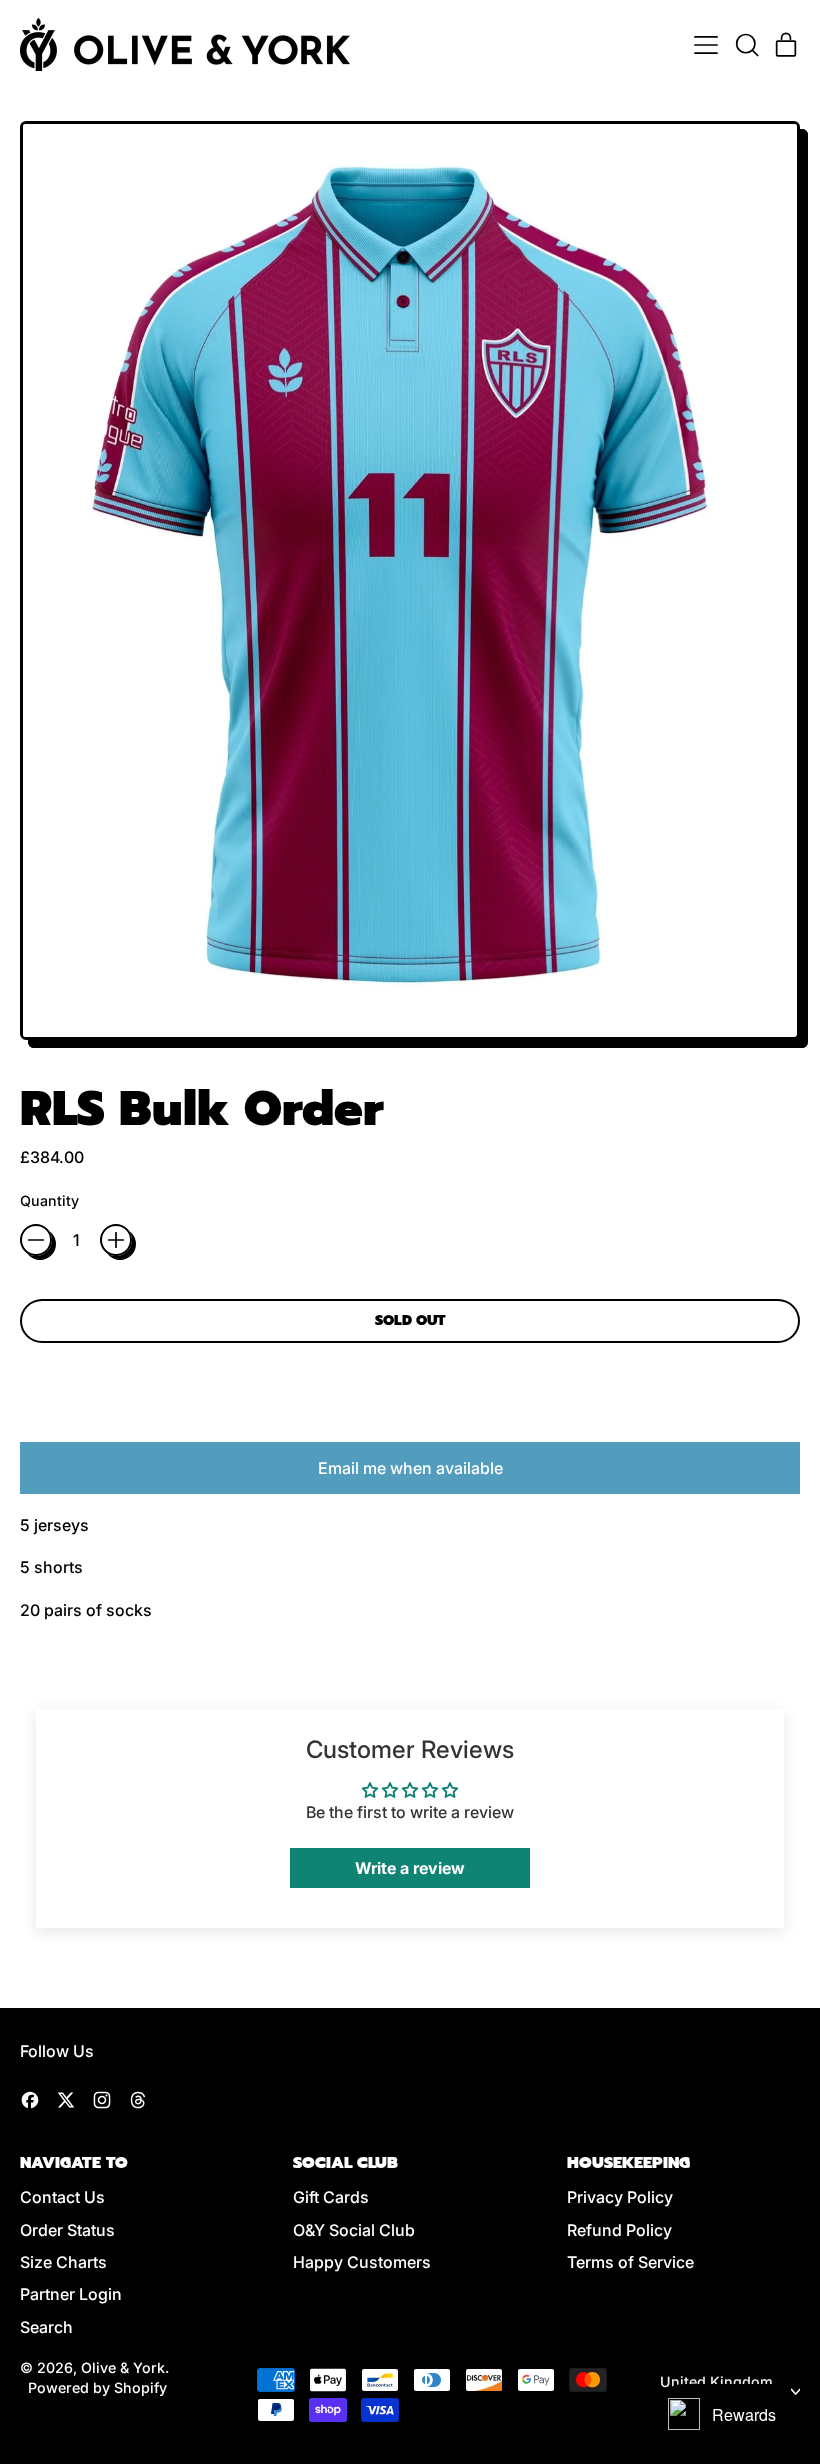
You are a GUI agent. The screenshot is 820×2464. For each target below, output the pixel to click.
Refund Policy (619, 2230)
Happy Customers (362, 2262)
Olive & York (123, 2367)
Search (46, 2327)
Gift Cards (331, 2197)
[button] (746, 45)
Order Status (67, 2230)
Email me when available (410, 1468)
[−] (36, 1240)
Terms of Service (630, 2262)
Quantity (49, 1200)
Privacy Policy (620, 2197)
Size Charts (63, 2262)
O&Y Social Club (354, 2230)
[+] (116, 1240)
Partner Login (71, 2294)
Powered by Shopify (97, 2387)
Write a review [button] (410, 1868)
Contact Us (62, 2197)
